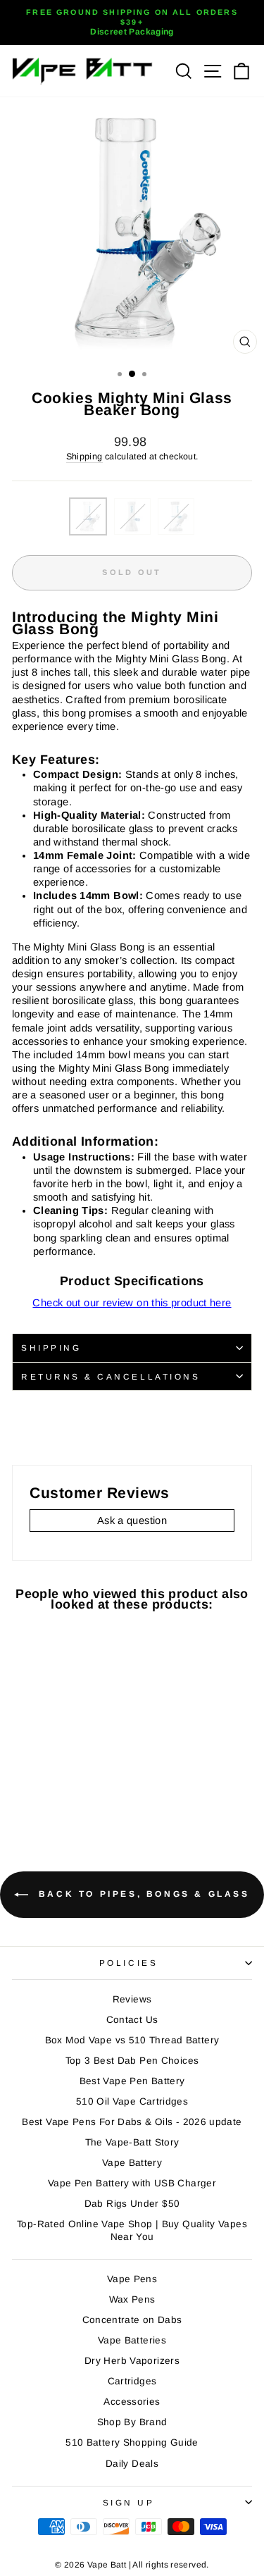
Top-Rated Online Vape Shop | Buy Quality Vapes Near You (132, 2230)
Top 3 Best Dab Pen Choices (132, 2061)
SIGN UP (129, 2502)
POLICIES (128, 1963)
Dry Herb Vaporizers (132, 2361)
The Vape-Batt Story (132, 2142)
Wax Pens (132, 2299)
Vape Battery (132, 2163)
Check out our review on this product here (132, 1303)
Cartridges (132, 2381)
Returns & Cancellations (111, 1376)
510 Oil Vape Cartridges (132, 2101)
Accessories (132, 2402)
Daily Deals (132, 2464)
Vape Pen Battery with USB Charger (132, 2183)
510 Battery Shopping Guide (132, 2442)
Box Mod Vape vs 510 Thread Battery (132, 2040)
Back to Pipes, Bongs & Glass (142, 1894)
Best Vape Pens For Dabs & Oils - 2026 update (132, 2122)
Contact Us (132, 2020)
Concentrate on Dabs (132, 2320)
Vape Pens (132, 2279)
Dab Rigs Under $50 (132, 2204)
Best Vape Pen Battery (132, 2081)
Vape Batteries (132, 2340)
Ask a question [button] (132, 1521)
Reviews (132, 1999)
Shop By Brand (132, 2422)
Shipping (84, 457)
